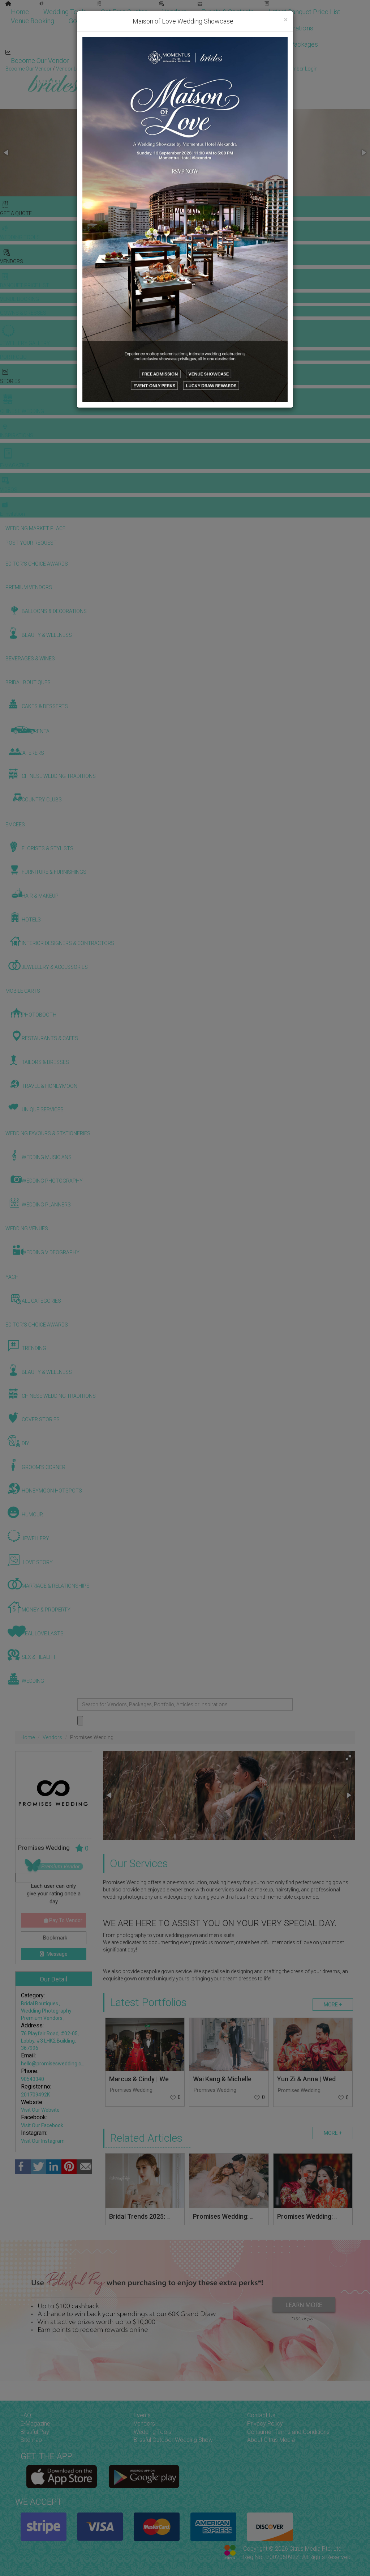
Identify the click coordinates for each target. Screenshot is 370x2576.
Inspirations (296, 28)
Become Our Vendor (40, 61)
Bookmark (54, 1938)
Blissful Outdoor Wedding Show (173, 2440)
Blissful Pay (35, 2432)
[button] (7, 153)
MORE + (333, 2005)
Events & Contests (228, 12)
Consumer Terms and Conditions (288, 2432)
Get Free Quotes (124, 12)
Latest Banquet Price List (304, 12)
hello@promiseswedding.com (55, 2064)
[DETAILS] (145, 2044)
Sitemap (31, 2440)
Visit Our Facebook (42, 2125)
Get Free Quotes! (211, 69)
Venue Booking (33, 21)
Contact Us (261, 2415)
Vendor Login (103, 61)
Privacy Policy (265, 2424)
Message (57, 1954)
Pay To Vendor (65, 1920)
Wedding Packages (291, 44)
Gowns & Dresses (94, 21)
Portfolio (147, 21)
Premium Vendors (42, 2018)
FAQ (26, 2415)
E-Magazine (232, 44)
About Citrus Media (271, 2440)
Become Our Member (168, 61)
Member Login (235, 61)
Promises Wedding (131, 2090)
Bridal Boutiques (40, 2004)
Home (20, 12)
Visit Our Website (40, 2110)
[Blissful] (62, 2477)
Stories (186, 28)
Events (142, 2415)
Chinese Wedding (240, 28)
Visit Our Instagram (43, 2141)
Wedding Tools (65, 12)
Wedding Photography (46, 2011)
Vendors (175, 12)
